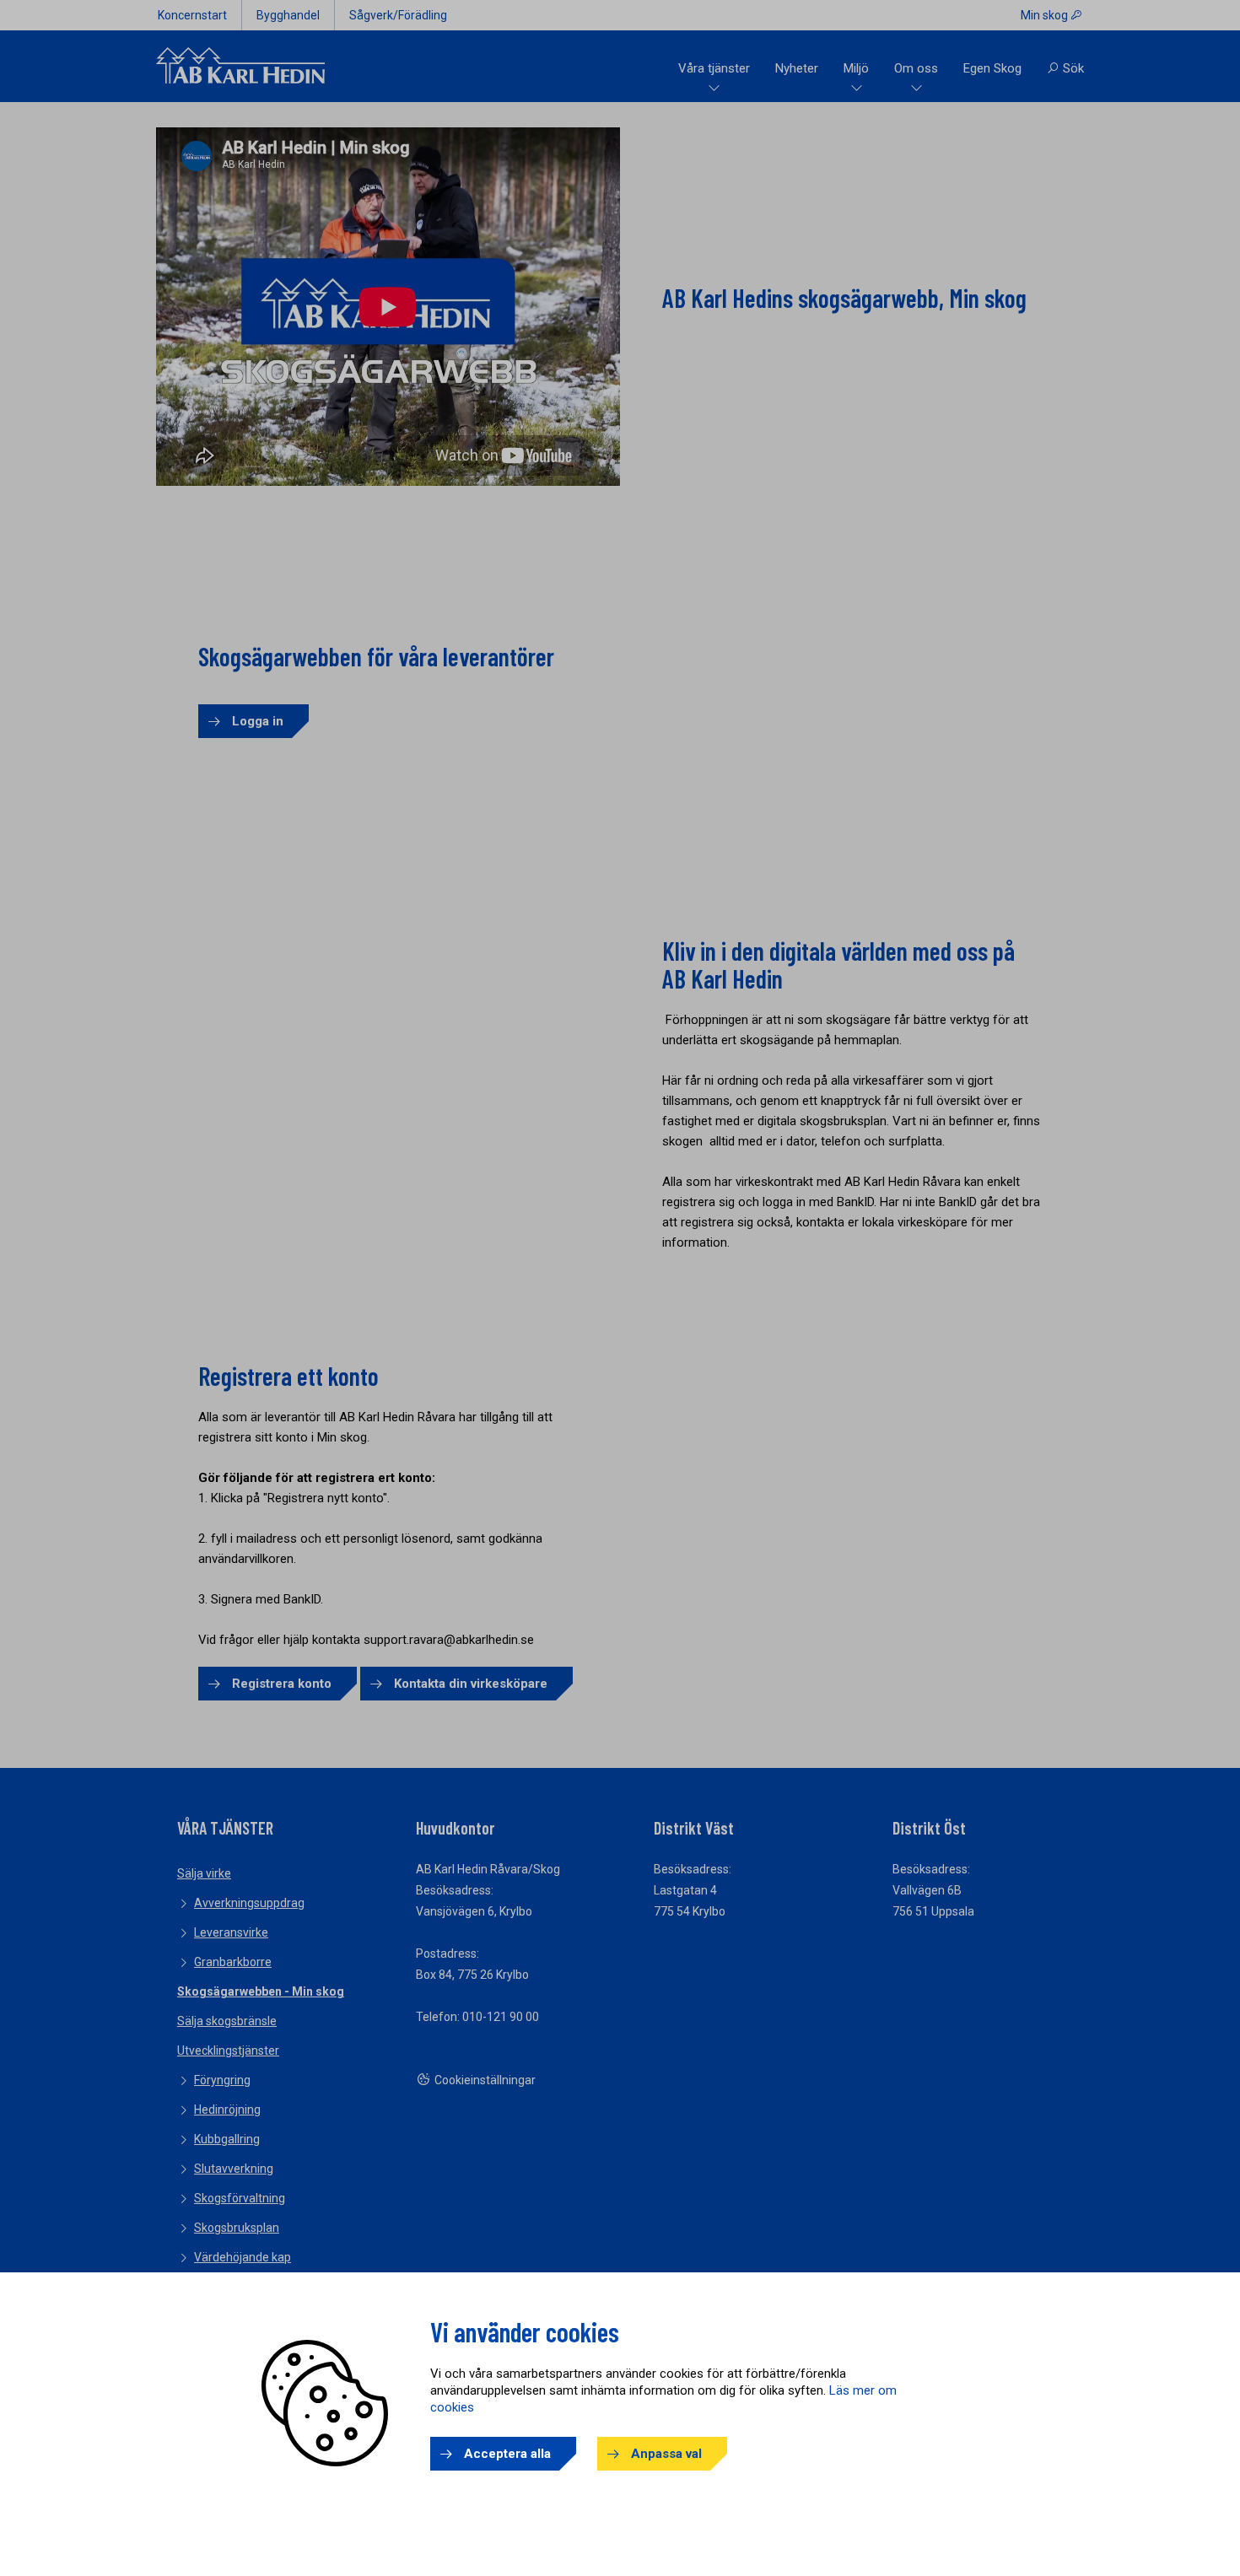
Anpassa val (666, 2454)
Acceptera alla (507, 2454)
